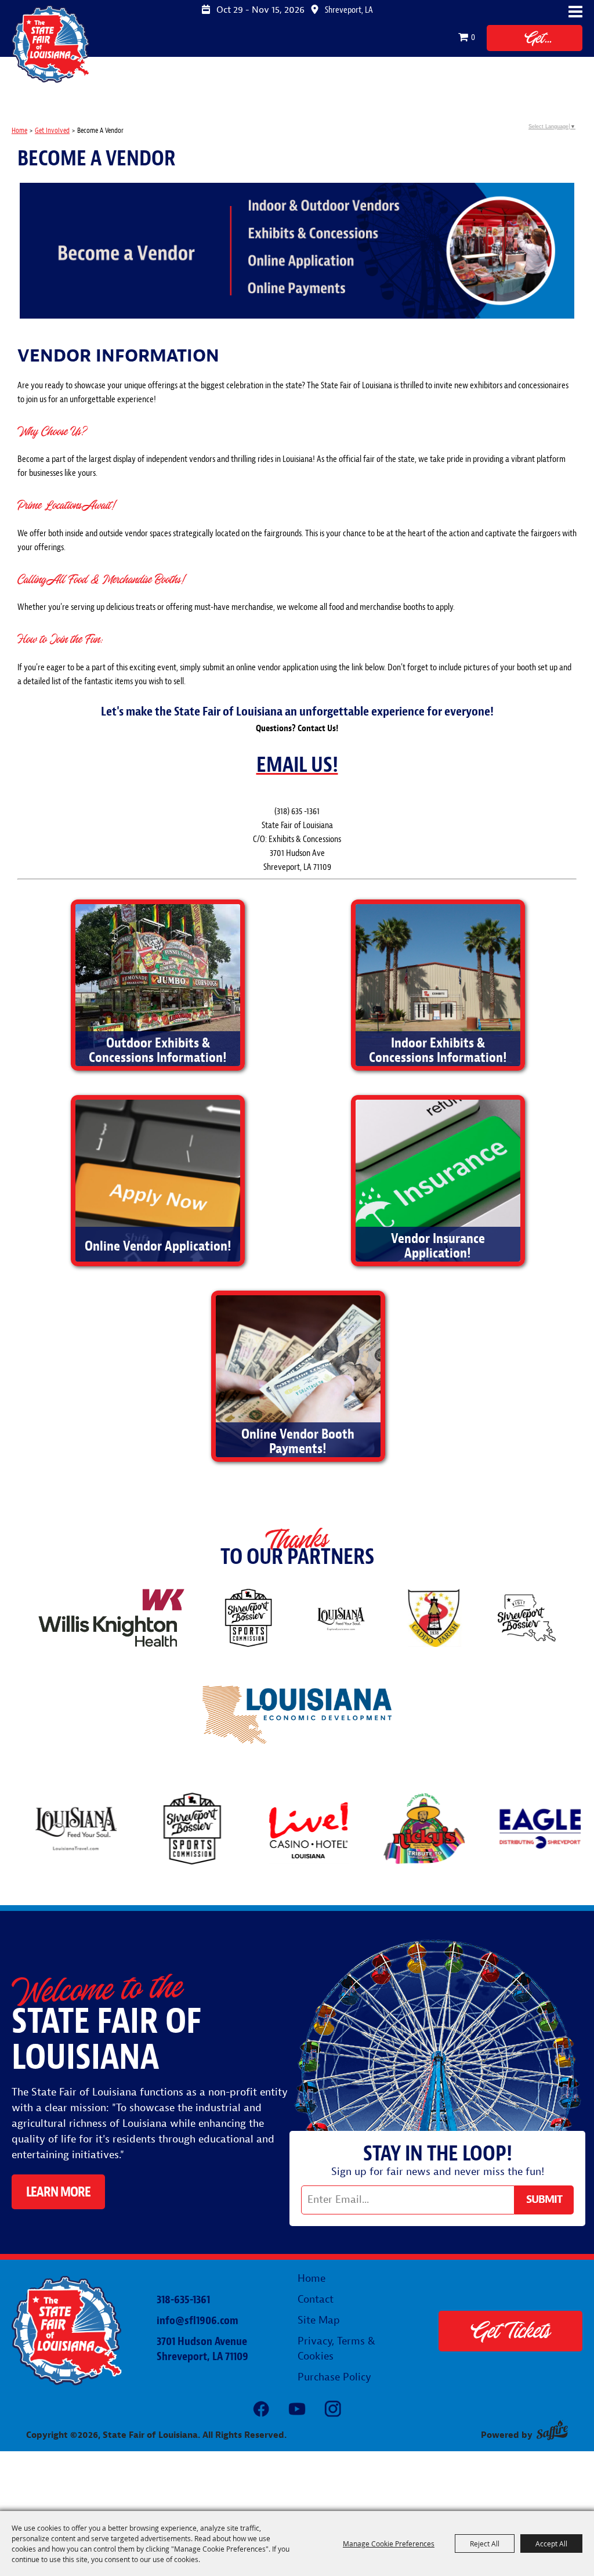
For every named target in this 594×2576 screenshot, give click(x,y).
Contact (316, 2299)
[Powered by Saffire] (552, 2430)
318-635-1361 (183, 2299)
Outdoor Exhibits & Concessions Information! (158, 1050)
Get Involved (52, 131)
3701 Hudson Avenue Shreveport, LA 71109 (202, 2349)
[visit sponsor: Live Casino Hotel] (200, 1831)
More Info (157, 1020)
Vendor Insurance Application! (438, 1246)
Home (19, 131)
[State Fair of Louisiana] (51, 44)
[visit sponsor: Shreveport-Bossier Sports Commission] (84, 1831)
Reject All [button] (485, 2544)
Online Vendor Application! (158, 1246)
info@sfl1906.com (198, 2320)
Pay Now (297, 1411)
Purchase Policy (334, 2377)
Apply (157, 1215)
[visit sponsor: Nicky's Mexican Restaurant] (316, 1831)
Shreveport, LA (349, 10)
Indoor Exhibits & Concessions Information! (438, 1050)
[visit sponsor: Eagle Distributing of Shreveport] (432, 1831)
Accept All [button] (551, 2544)
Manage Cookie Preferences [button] (389, 2544)
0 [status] (473, 37)
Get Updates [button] (544, 2200)
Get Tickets (535, 39)
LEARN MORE (58, 2192)
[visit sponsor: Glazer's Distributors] (548, 1831)
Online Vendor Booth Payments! (298, 1441)
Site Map (319, 2320)
